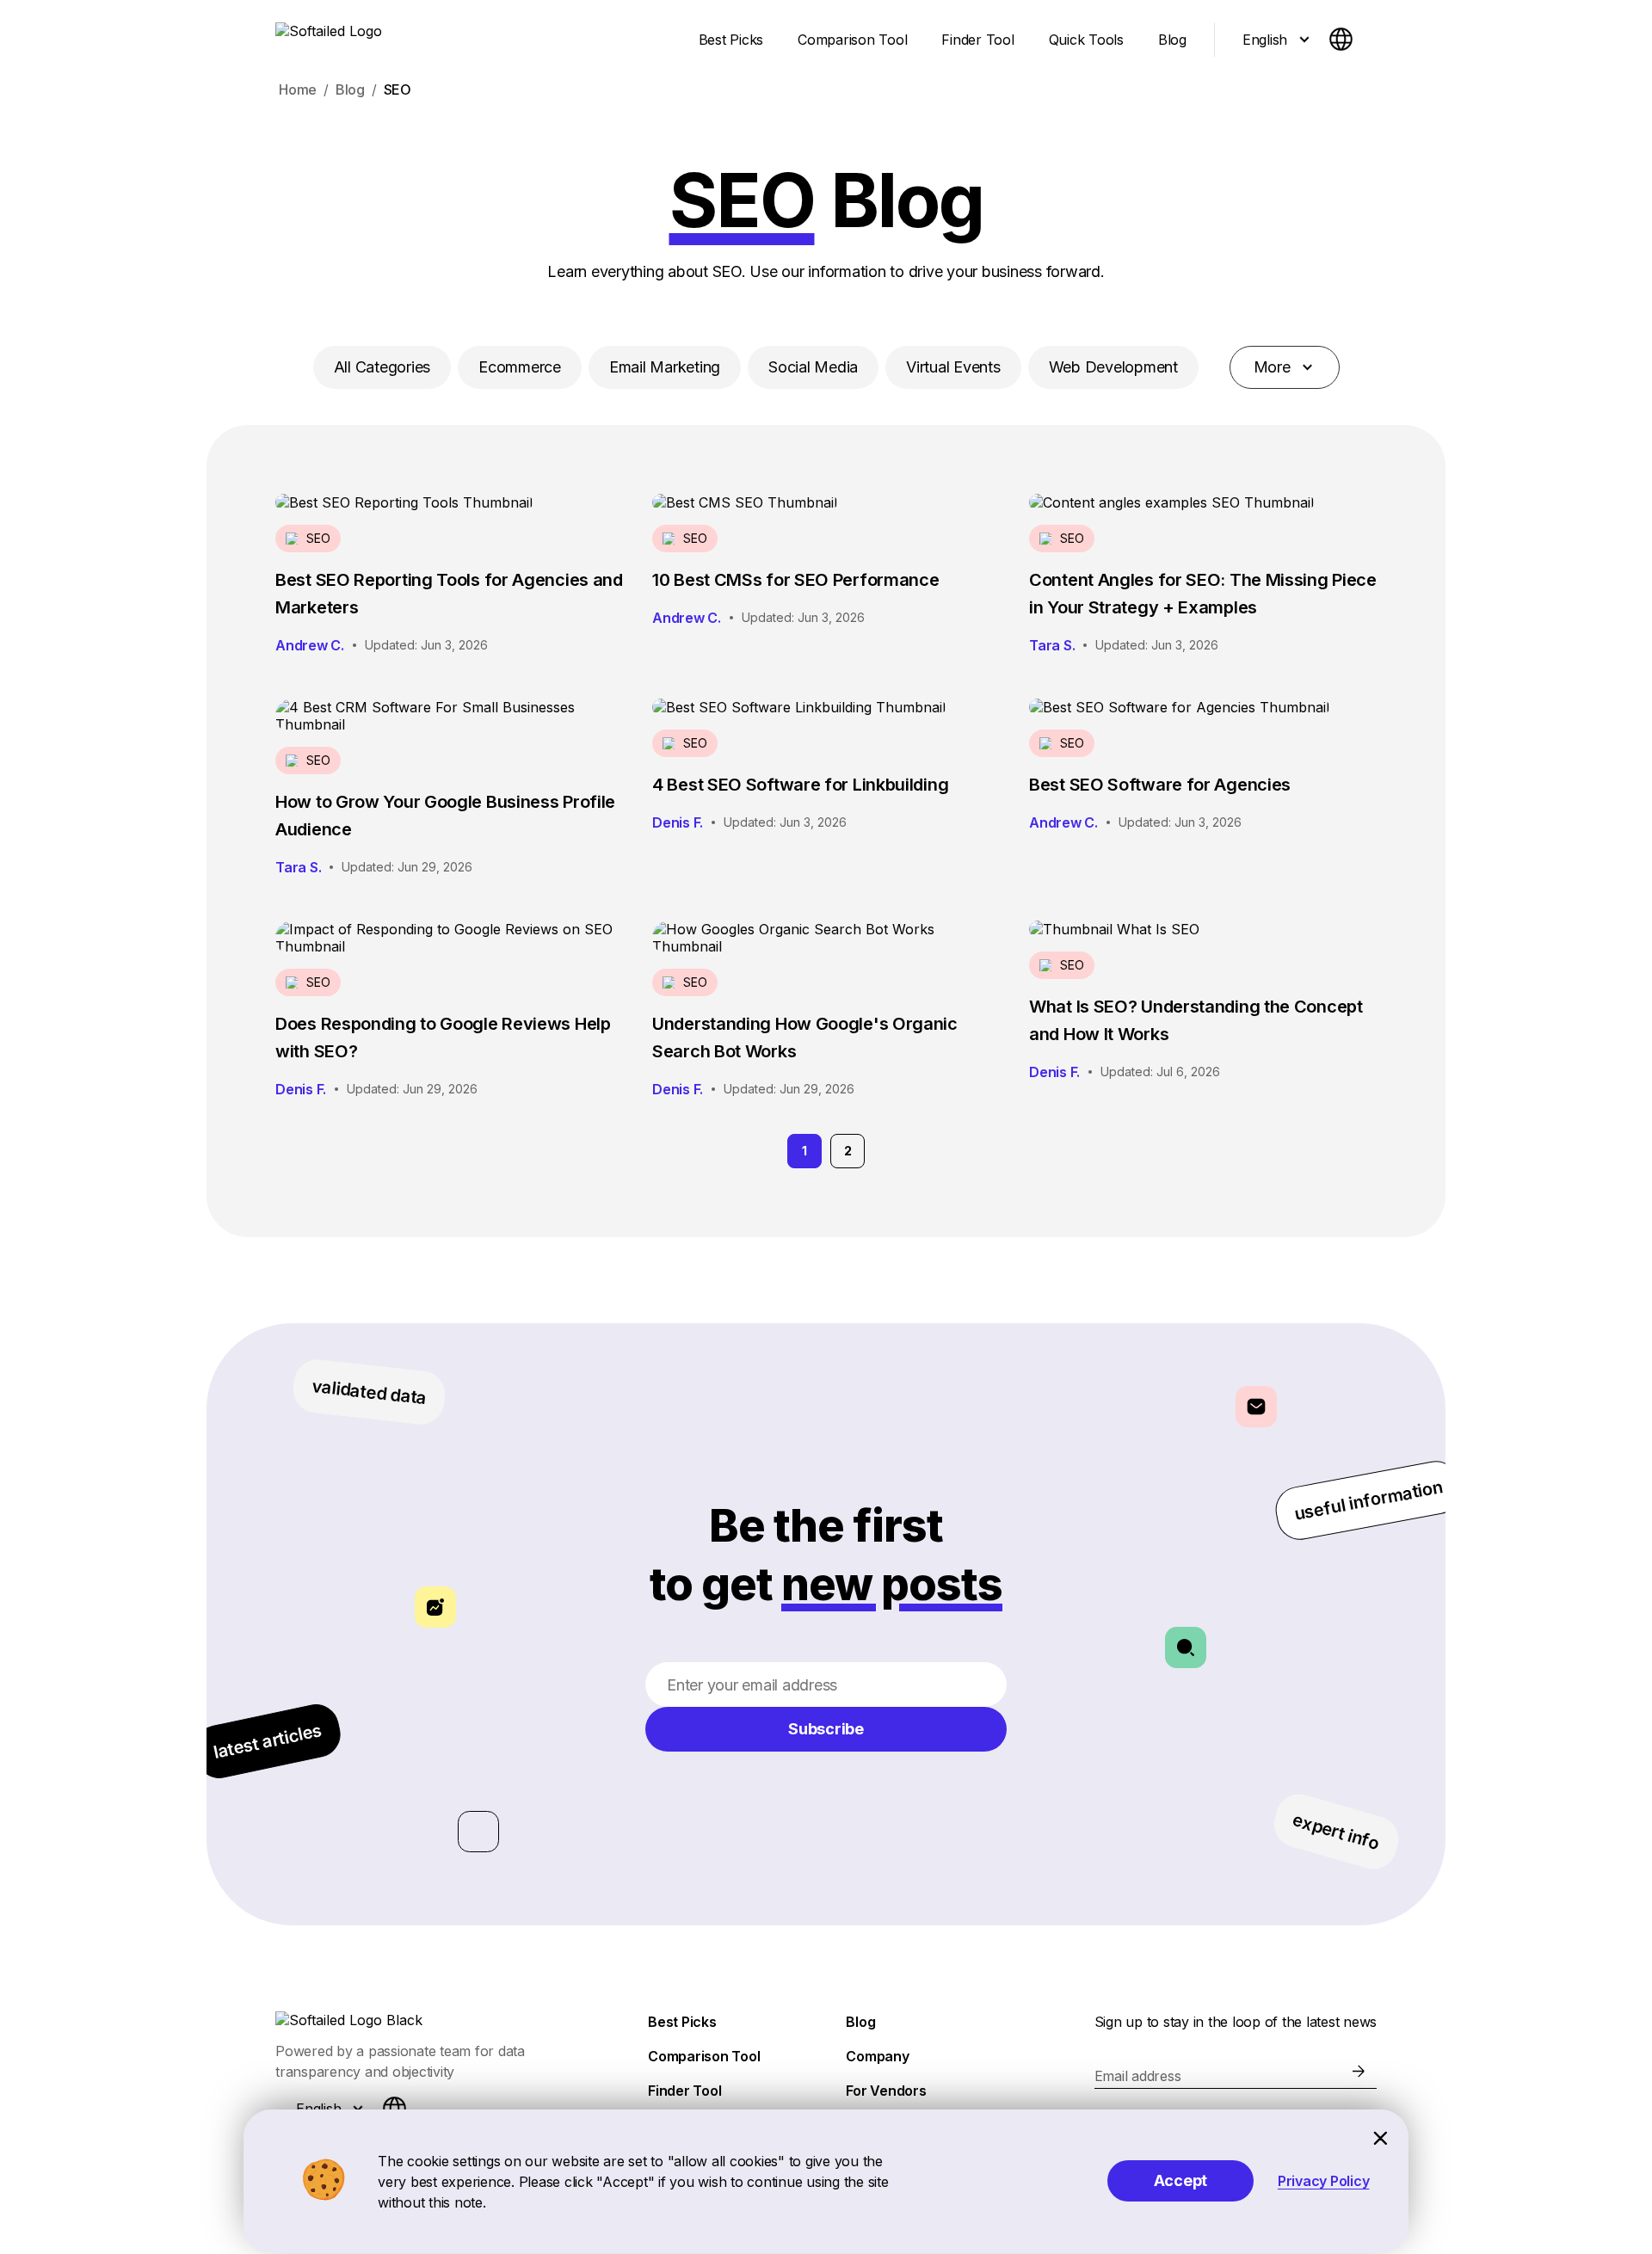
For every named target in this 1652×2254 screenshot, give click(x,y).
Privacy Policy (1324, 2181)
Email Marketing (665, 367)
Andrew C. (310, 645)
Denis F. (678, 822)
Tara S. (1052, 645)
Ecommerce (520, 367)
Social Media (813, 367)
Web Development (1113, 367)
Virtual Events (953, 367)
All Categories (382, 367)
